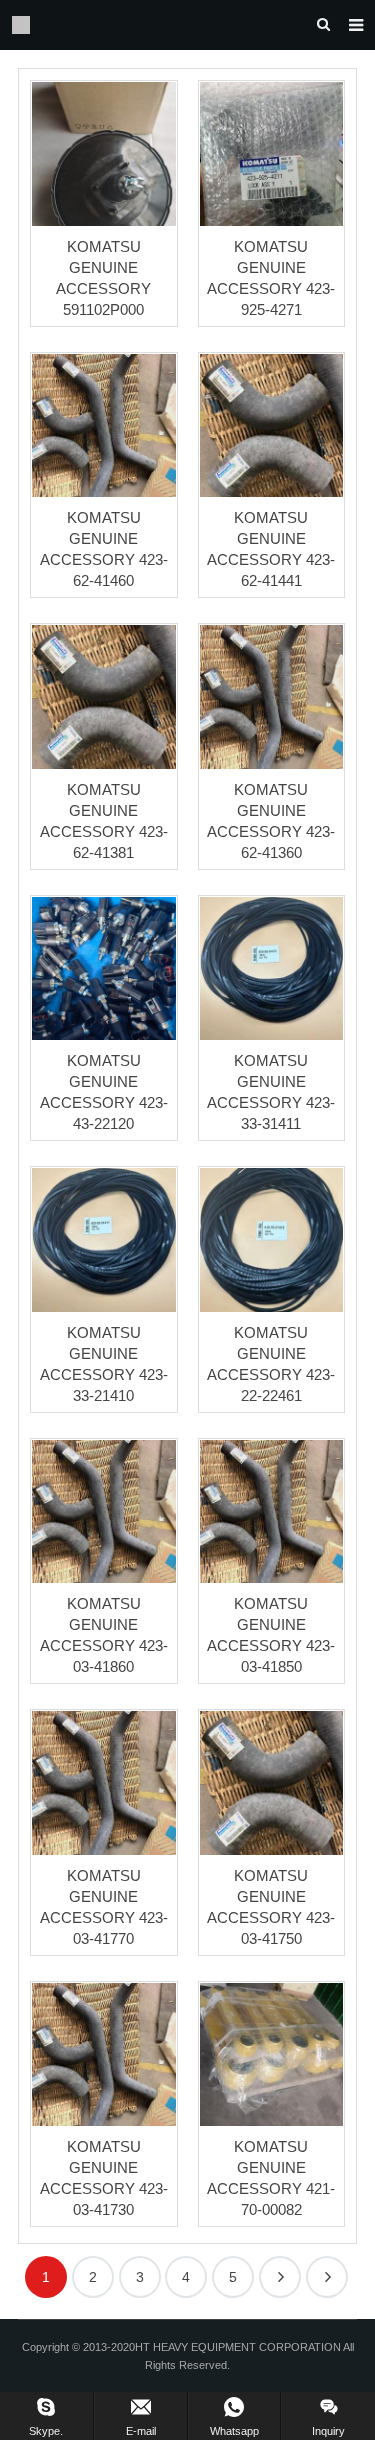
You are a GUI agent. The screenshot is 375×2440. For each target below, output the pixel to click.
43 (327, 2277)
